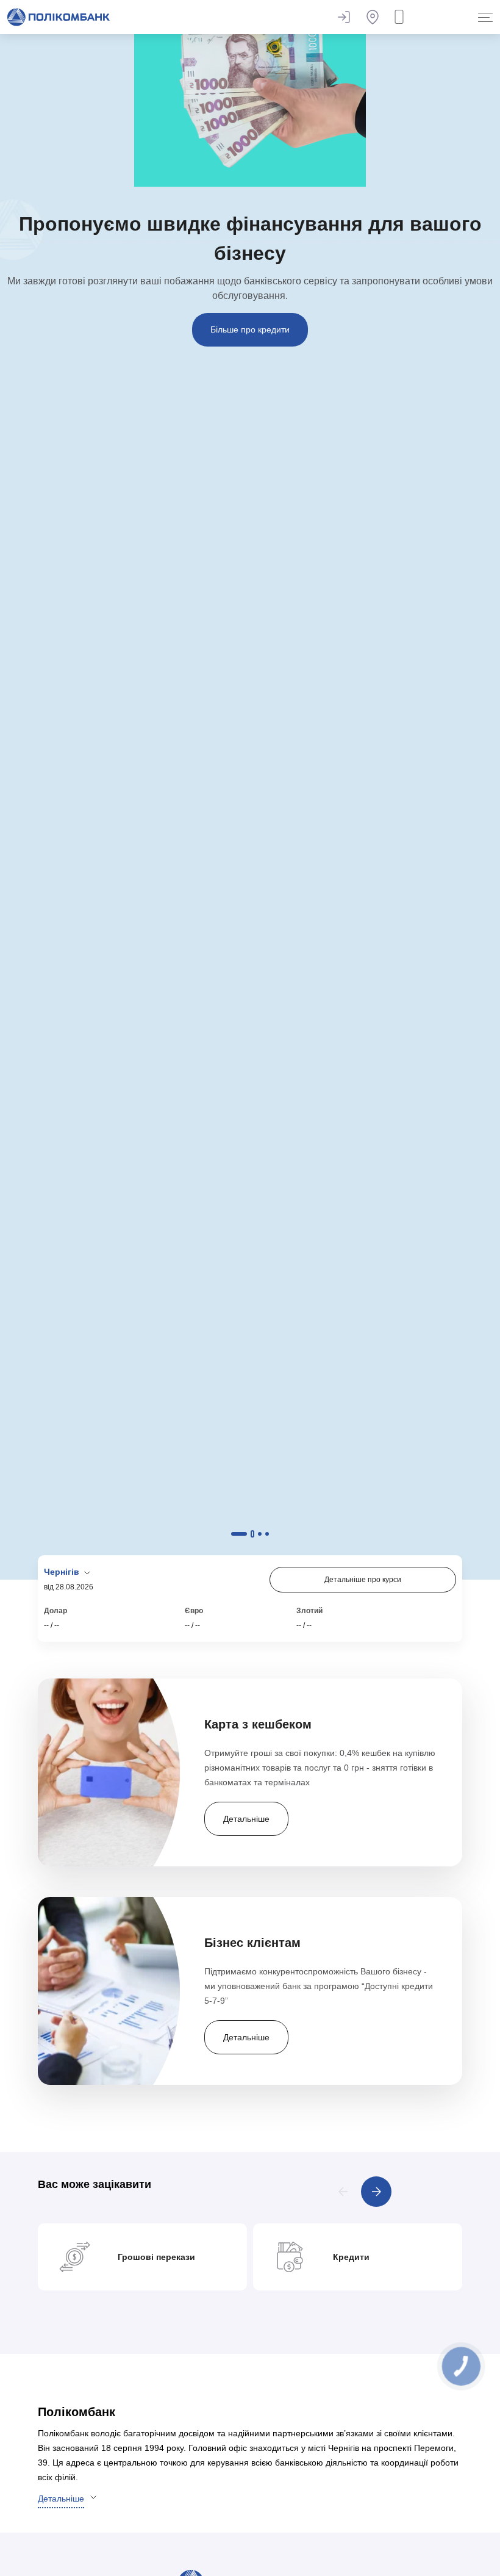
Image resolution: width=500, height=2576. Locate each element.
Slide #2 (246, 1534)
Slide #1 (233, 1534)
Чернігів (63, 1572)
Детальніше (61, 2499)
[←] (343, 2192)
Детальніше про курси (363, 1580)
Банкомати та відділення (373, 17)
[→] (376, 2192)
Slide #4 (267, 1534)
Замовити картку (250, 265)
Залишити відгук (343, 17)
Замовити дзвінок (402, 17)
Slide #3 (260, 1534)
